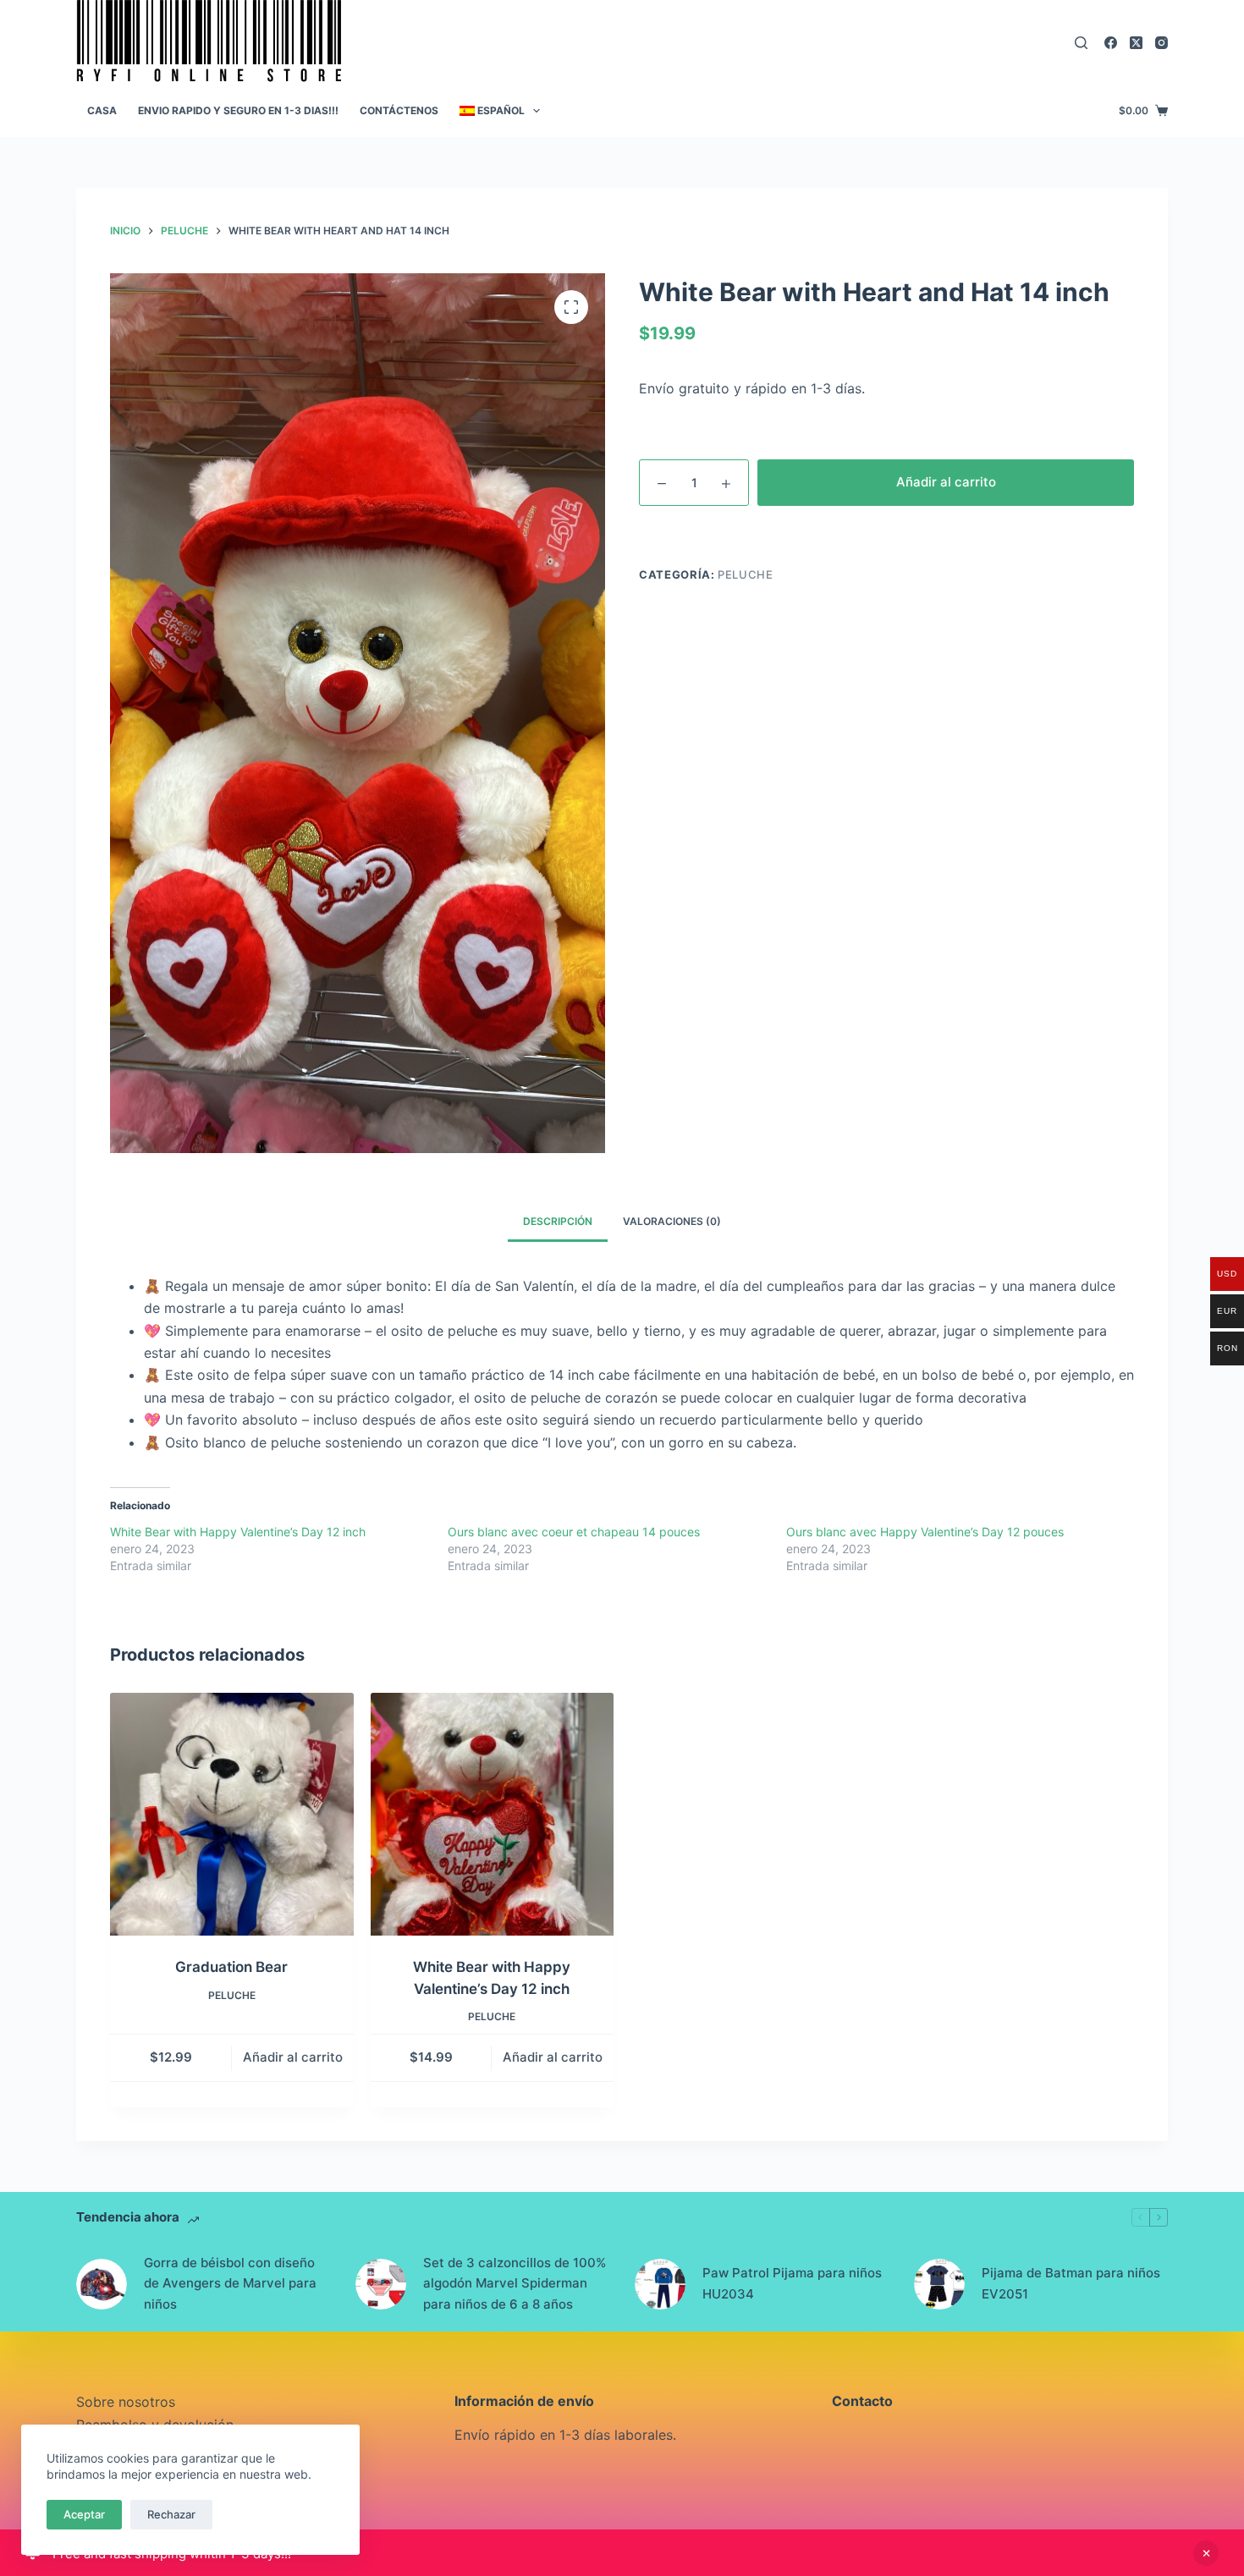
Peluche (746, 574)
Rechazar (171, 2514)
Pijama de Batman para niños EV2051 (1071, 2283)
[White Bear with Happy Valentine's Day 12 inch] (493, 1815)
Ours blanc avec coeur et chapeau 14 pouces (574, 1532)
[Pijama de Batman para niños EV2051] (939, 2284)
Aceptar (84, 2514)
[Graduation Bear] (232, 1815)
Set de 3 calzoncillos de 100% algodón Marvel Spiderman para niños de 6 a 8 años (515, 2284)
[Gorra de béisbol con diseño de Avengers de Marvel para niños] (102, 2284)
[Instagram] (1161, 43)
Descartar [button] (1206, 2553)
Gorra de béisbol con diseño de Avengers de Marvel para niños (230, 2284)
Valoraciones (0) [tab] (672, 1221)
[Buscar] (1081, 43)
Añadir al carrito (946, 482)
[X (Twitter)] (1136, 43)
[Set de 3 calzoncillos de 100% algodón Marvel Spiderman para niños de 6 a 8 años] (381, 2284)
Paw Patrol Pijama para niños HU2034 (792, 2283)
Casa (102, 110)
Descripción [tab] (558, 1221)
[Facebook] (1111, 43)
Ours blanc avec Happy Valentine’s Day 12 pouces (925, 1532)
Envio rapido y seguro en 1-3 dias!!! (238, 110)
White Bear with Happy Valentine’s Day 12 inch (238, 1532)
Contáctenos (399, 110)
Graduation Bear (231, 1967)
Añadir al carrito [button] (293, 2057)
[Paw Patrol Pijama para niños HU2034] (660, 2284)
